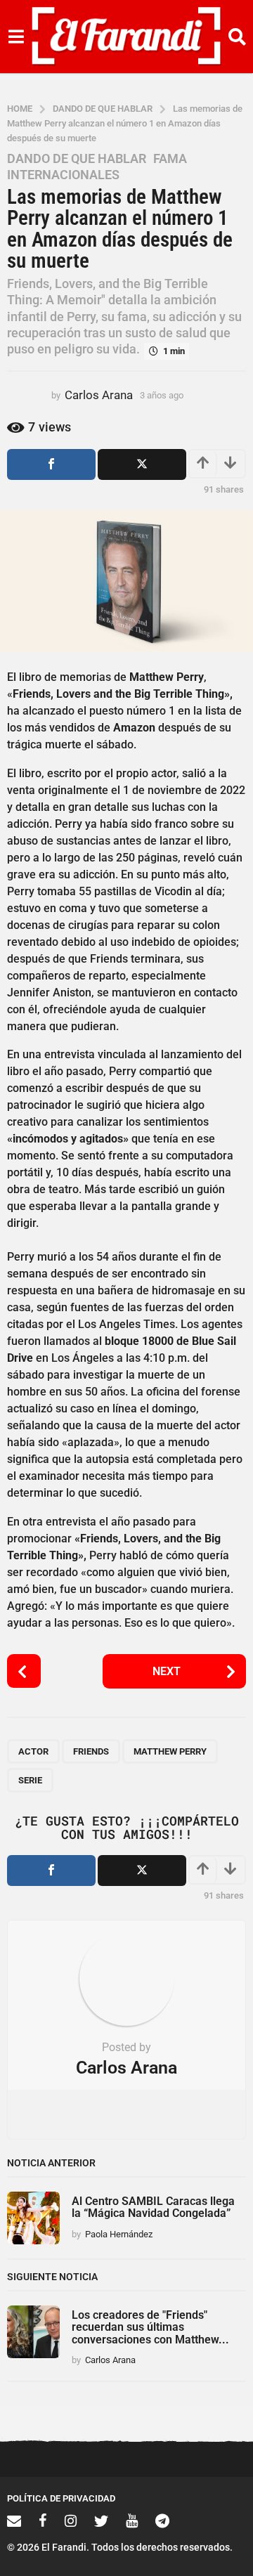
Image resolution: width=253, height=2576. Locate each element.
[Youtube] (132, 2520)
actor (33, 1751)
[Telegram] (162, 2520)
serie (30, 1780)
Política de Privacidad (61, 2498)
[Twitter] (101, 2520)
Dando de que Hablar (77, 159)
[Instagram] (71, 2520)
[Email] (14, 2520)
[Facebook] (43, 2520)
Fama (170, 159)
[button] (16, 37)
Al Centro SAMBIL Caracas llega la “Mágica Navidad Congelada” (153, 2207)
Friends (91, 1751)
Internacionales (63, 175)
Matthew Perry (170, 1751)
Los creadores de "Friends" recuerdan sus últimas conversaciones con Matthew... (150, 2327)
